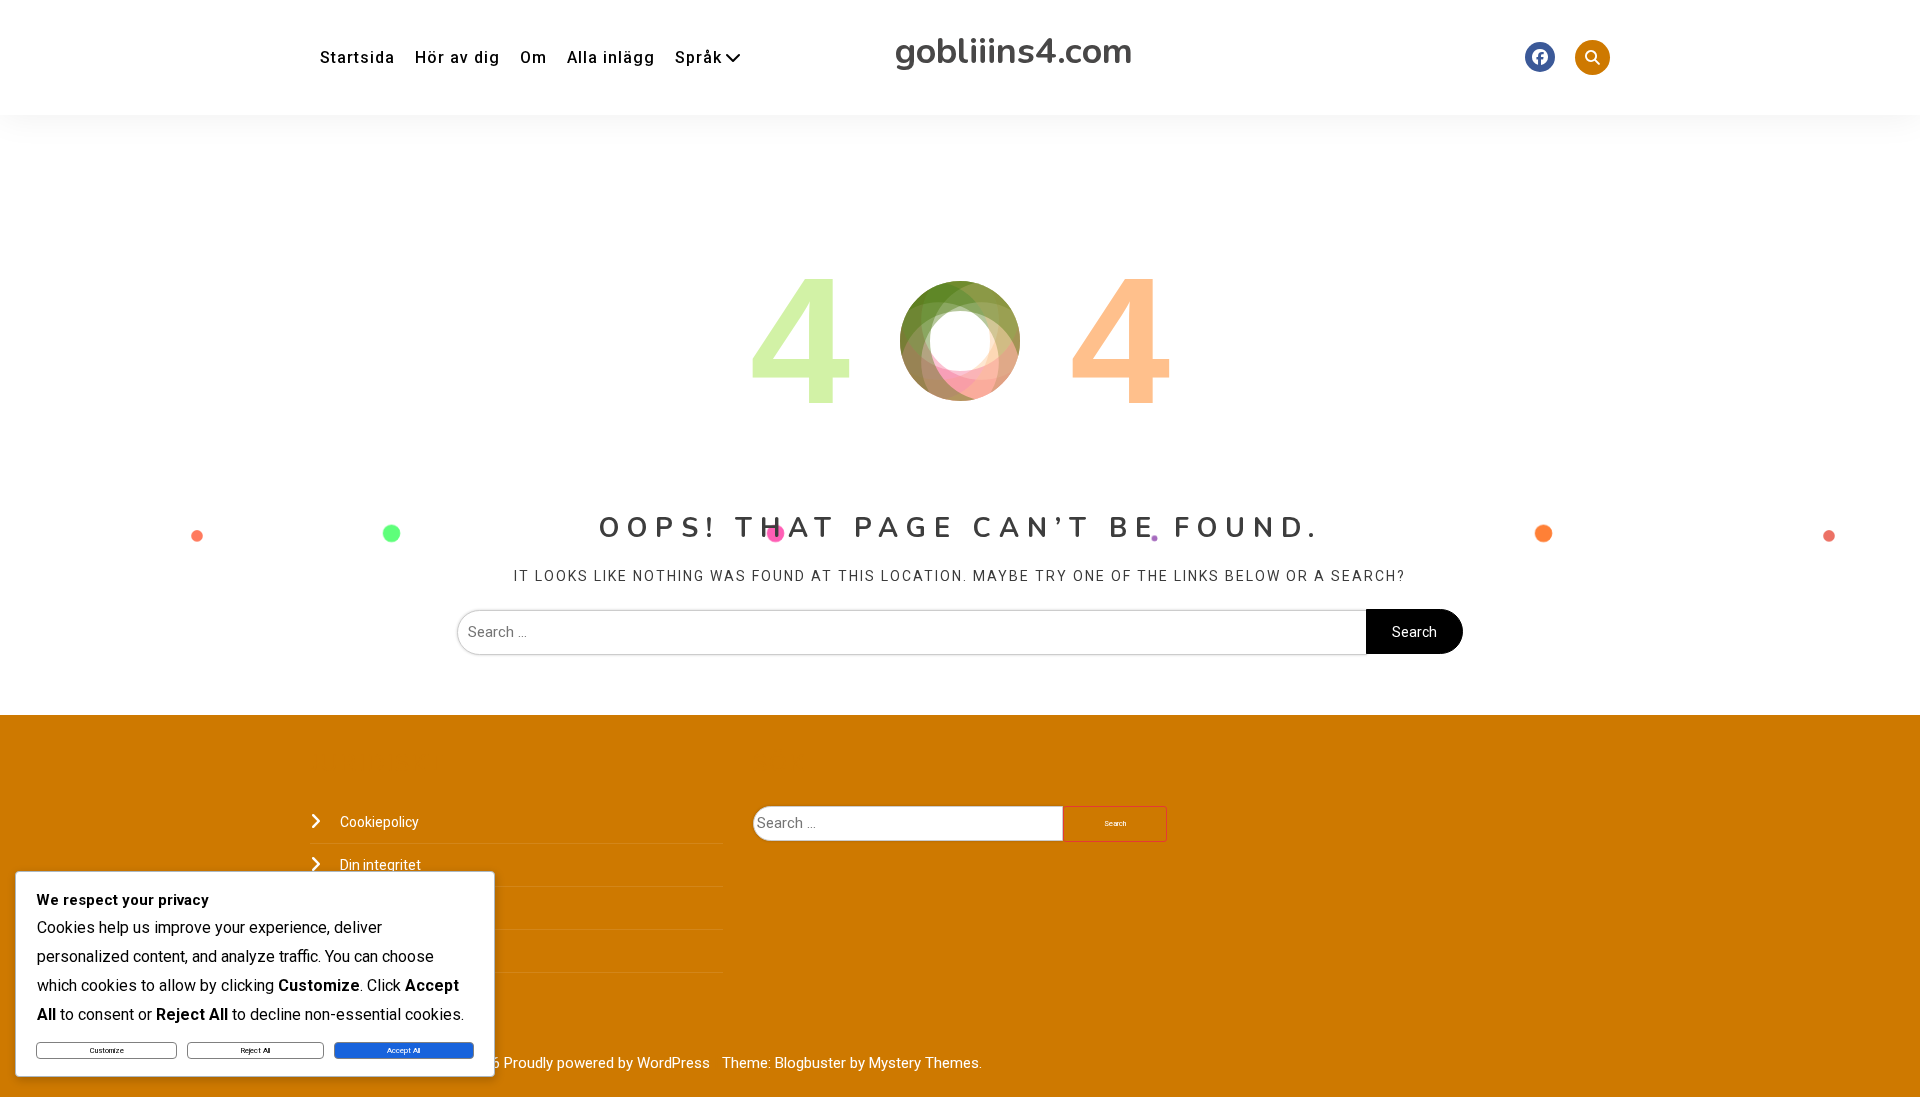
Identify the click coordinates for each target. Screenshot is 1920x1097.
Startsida (357, 57)
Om (533, 57)
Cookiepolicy (379, 822)
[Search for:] (911, 632)
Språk (698, 57)
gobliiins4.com (1014, 51)
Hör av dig (457, 57)
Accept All (403, 1050)
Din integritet (380, 865)
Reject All (255, 1050)
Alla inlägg (611, 57)
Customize (107, 1050)
